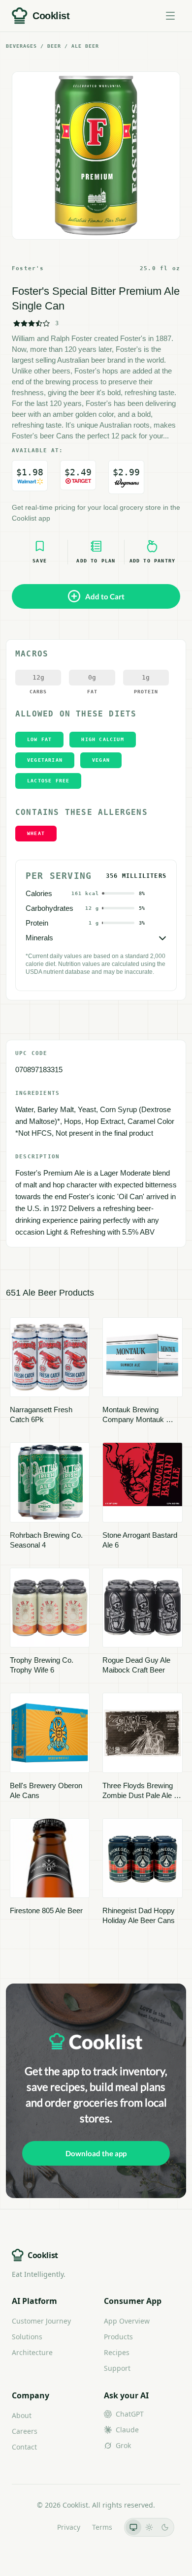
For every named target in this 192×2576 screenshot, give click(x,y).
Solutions (27, 2337)
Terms (102, 2527)
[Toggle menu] (170, 16)
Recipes (117, 2352)
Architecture (32, 2352)
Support (117, 2368)
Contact (24, 2447)
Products (118, 2337)
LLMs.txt (32, 2527)
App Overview (127, 2321)
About (22, 2415)
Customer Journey (41, 2321)
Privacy (69, 2527)
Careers (25, 2431)
